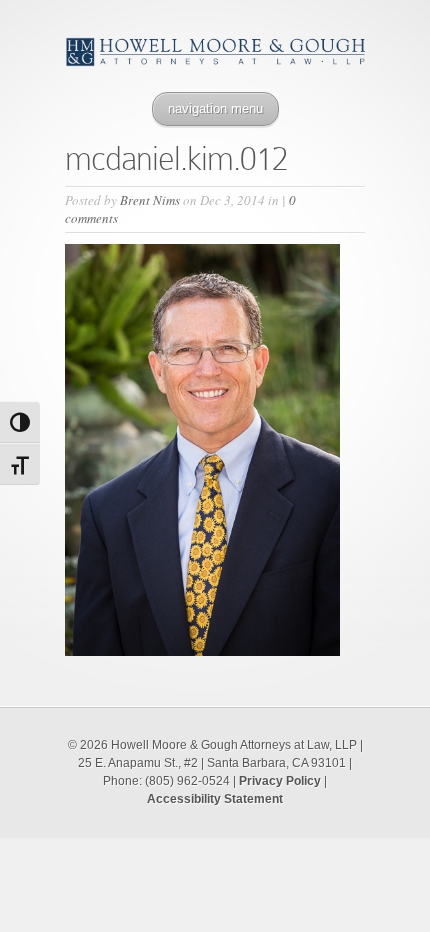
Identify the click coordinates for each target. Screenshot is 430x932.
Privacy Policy (280, 781)
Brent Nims (150, 200)
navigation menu (215, 108)
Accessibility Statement (215, 799)
